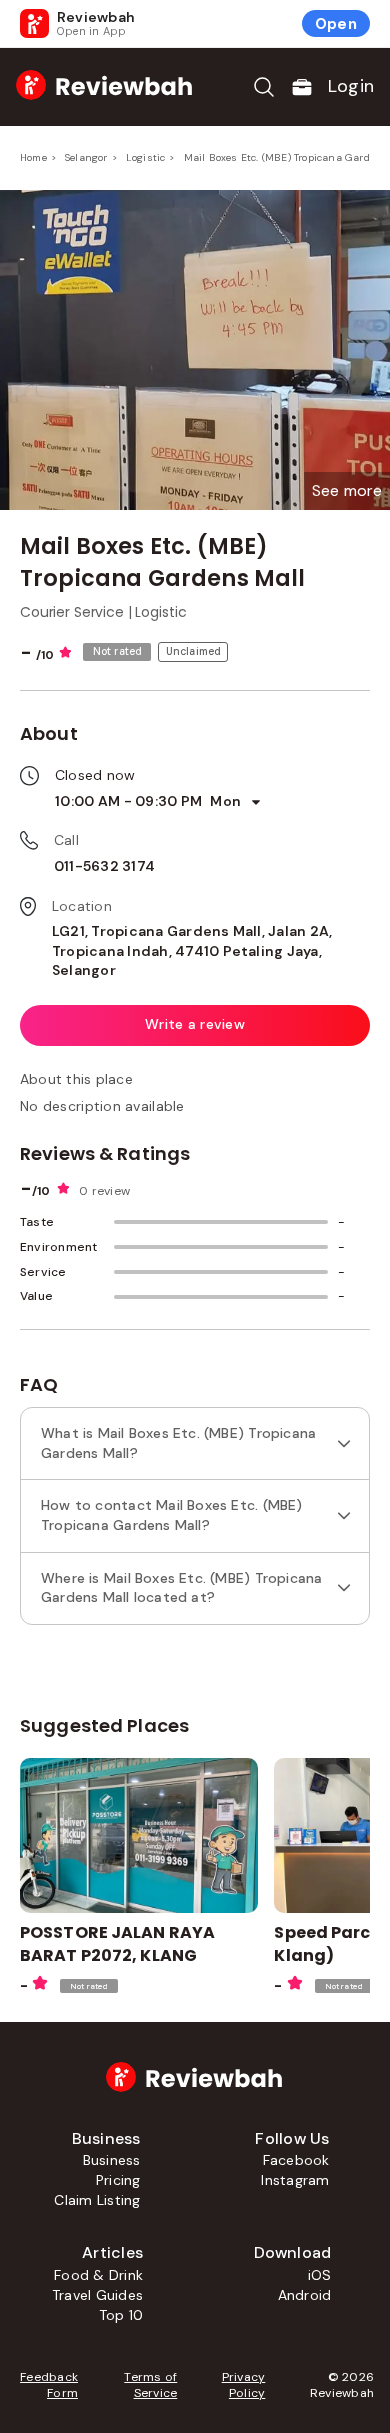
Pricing (118, 2180)
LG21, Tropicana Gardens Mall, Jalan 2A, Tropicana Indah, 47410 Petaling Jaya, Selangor (192, 950)
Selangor (86, 157)
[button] (347, 491)
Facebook (296, 2160)
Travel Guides (97, 2295)
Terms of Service (150, 2385)
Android (305, 2295)
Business (112, 2160)
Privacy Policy (243, 2385)
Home (33, 157)
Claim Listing (97, 2200)
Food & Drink (98, 2275)
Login (351, 86)
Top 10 (121, 2315)
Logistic (146, 157)
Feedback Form (49, 2385)
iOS (320, 2275)
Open (336, 24)
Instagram (295, 2180)
